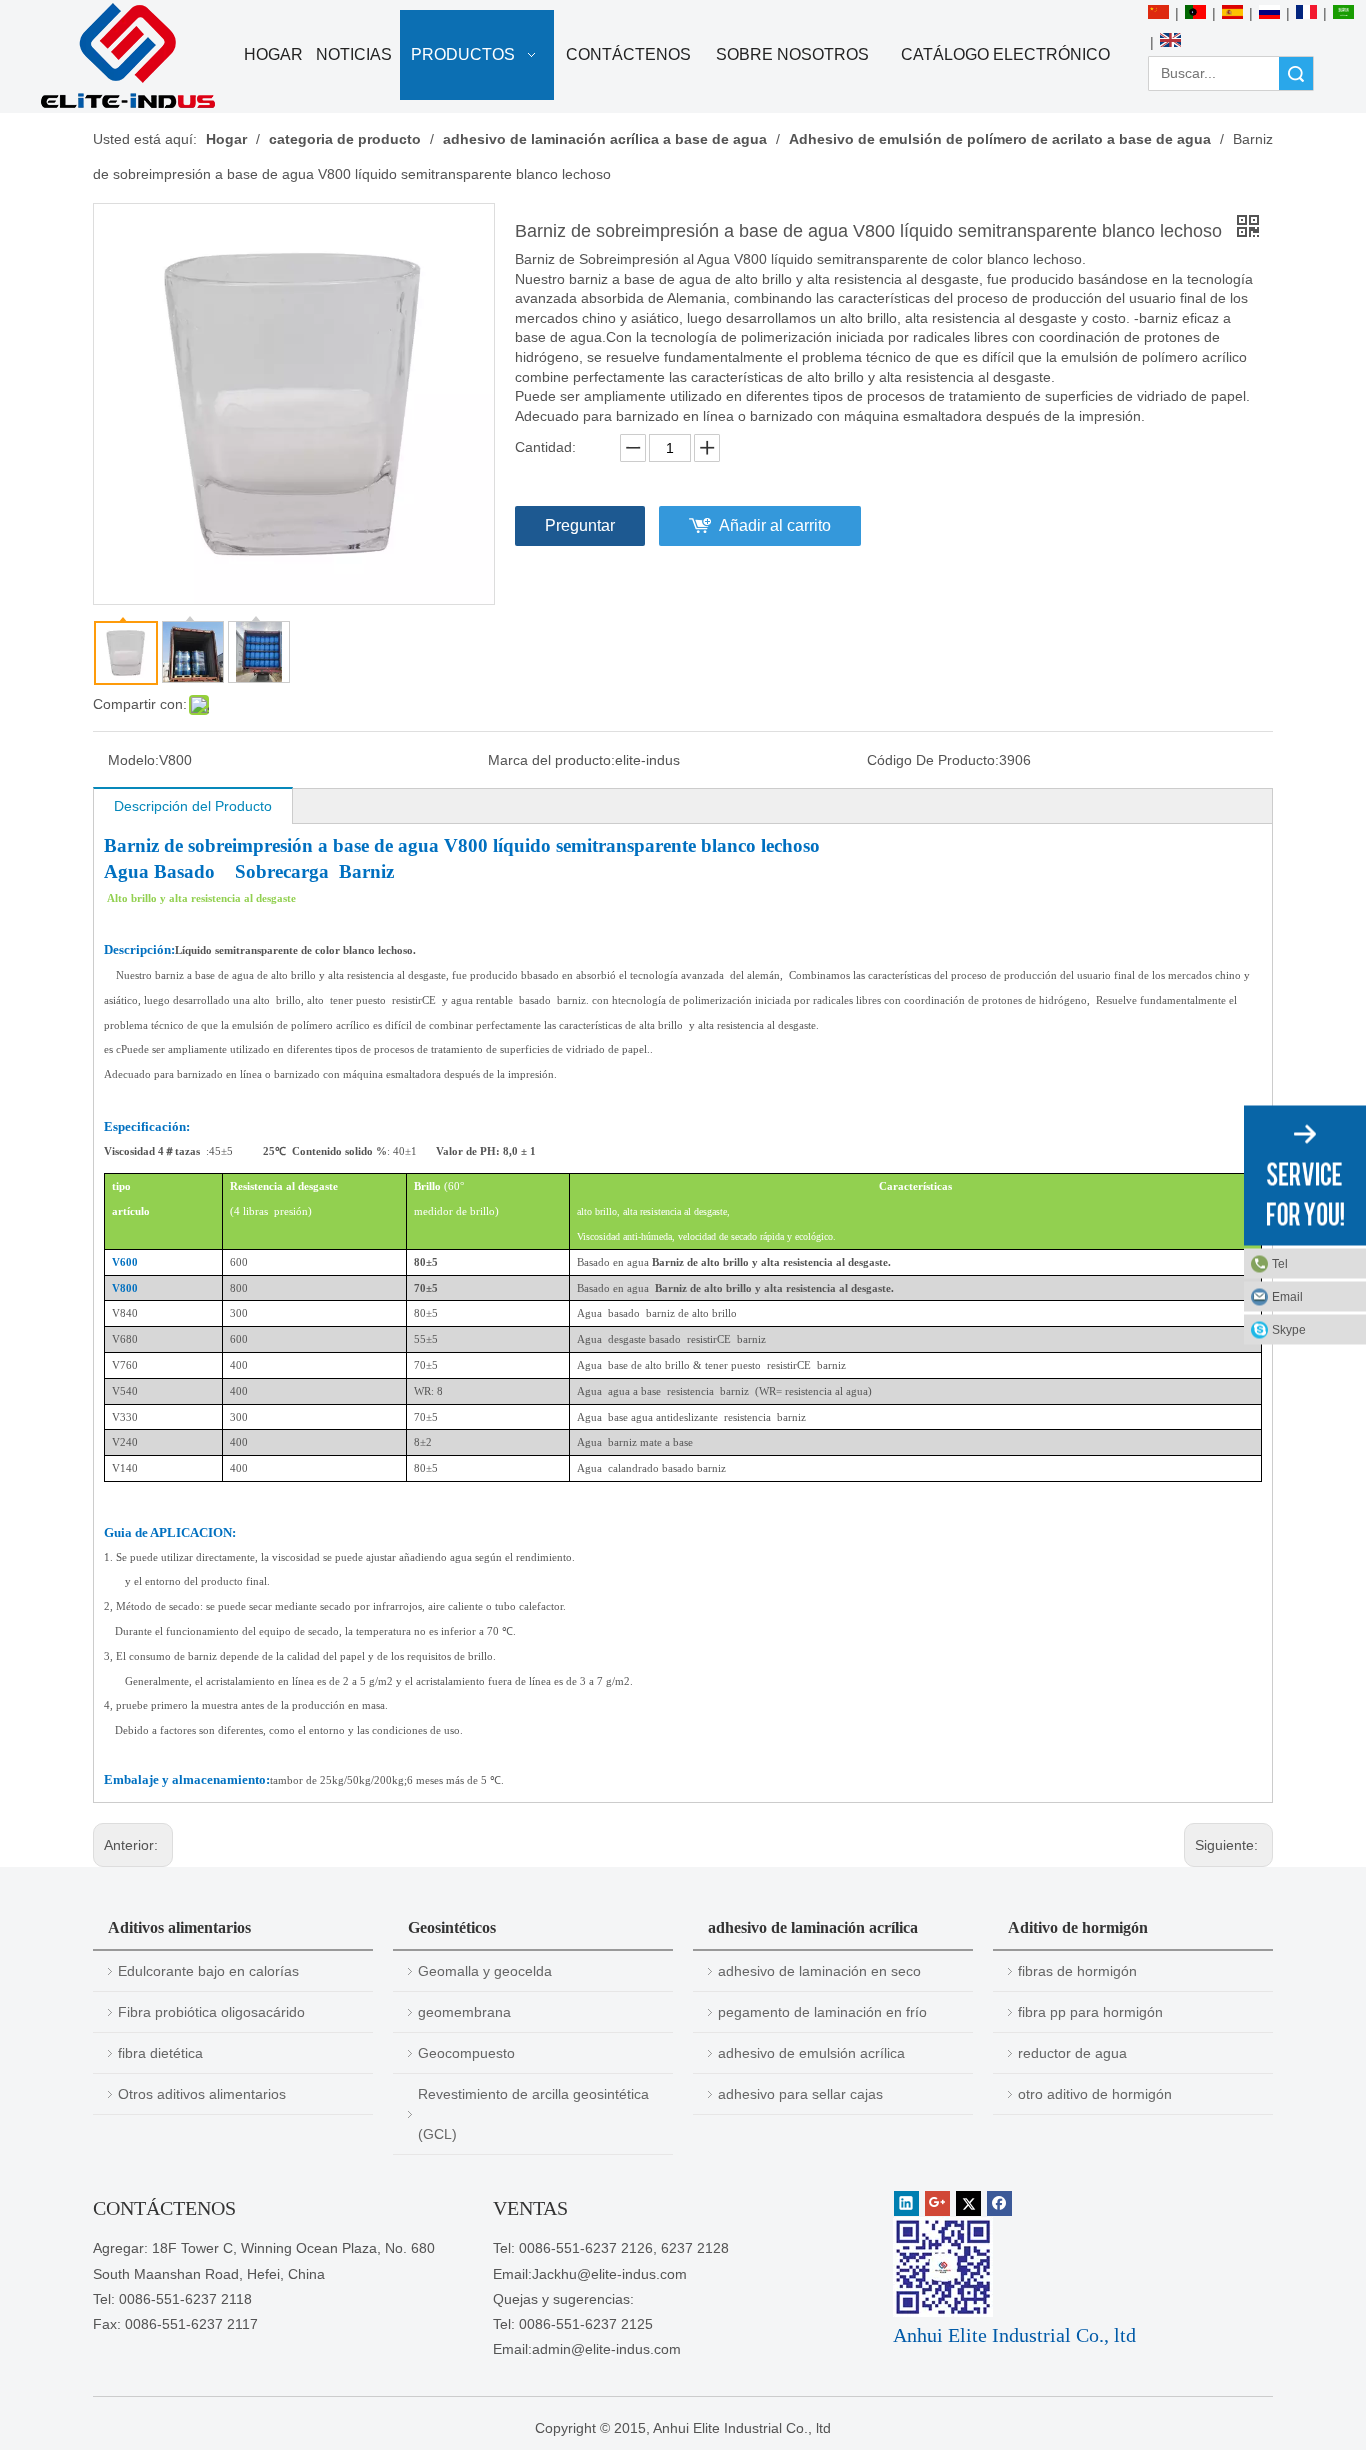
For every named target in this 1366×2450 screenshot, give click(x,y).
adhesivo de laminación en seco (819, 1971)
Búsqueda (1296, 73)
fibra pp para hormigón (1090, 2012)
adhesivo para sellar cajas (800, 2094)
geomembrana (464, 2012)
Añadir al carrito (775, 525)
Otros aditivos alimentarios (202, 2094)
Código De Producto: (933, 760)
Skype (1289, 1330)
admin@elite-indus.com (606, 2349)
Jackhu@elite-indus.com (609, 2274)
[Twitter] (968, 2203)
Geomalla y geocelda (485, 1971)
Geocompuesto (466, 2053)
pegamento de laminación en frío (822, 2012)
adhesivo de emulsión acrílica (811, 2053)
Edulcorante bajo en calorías (208, 1971)
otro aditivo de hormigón (1095, 2094)
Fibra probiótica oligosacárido (211, 2012)
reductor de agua (1072, 2053)
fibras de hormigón (1077, 1971)
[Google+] (937, 2203)
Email (1287, 1297)
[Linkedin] (906, 2203)
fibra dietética (160, 2053)
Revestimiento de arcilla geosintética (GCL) (533, 2114)
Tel (1280, 1264)
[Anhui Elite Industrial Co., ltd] (128, 56)
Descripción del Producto (193, 806)
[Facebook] (999, 2203)
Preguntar (580, 525)
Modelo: (133, 760)
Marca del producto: (551, 760)
